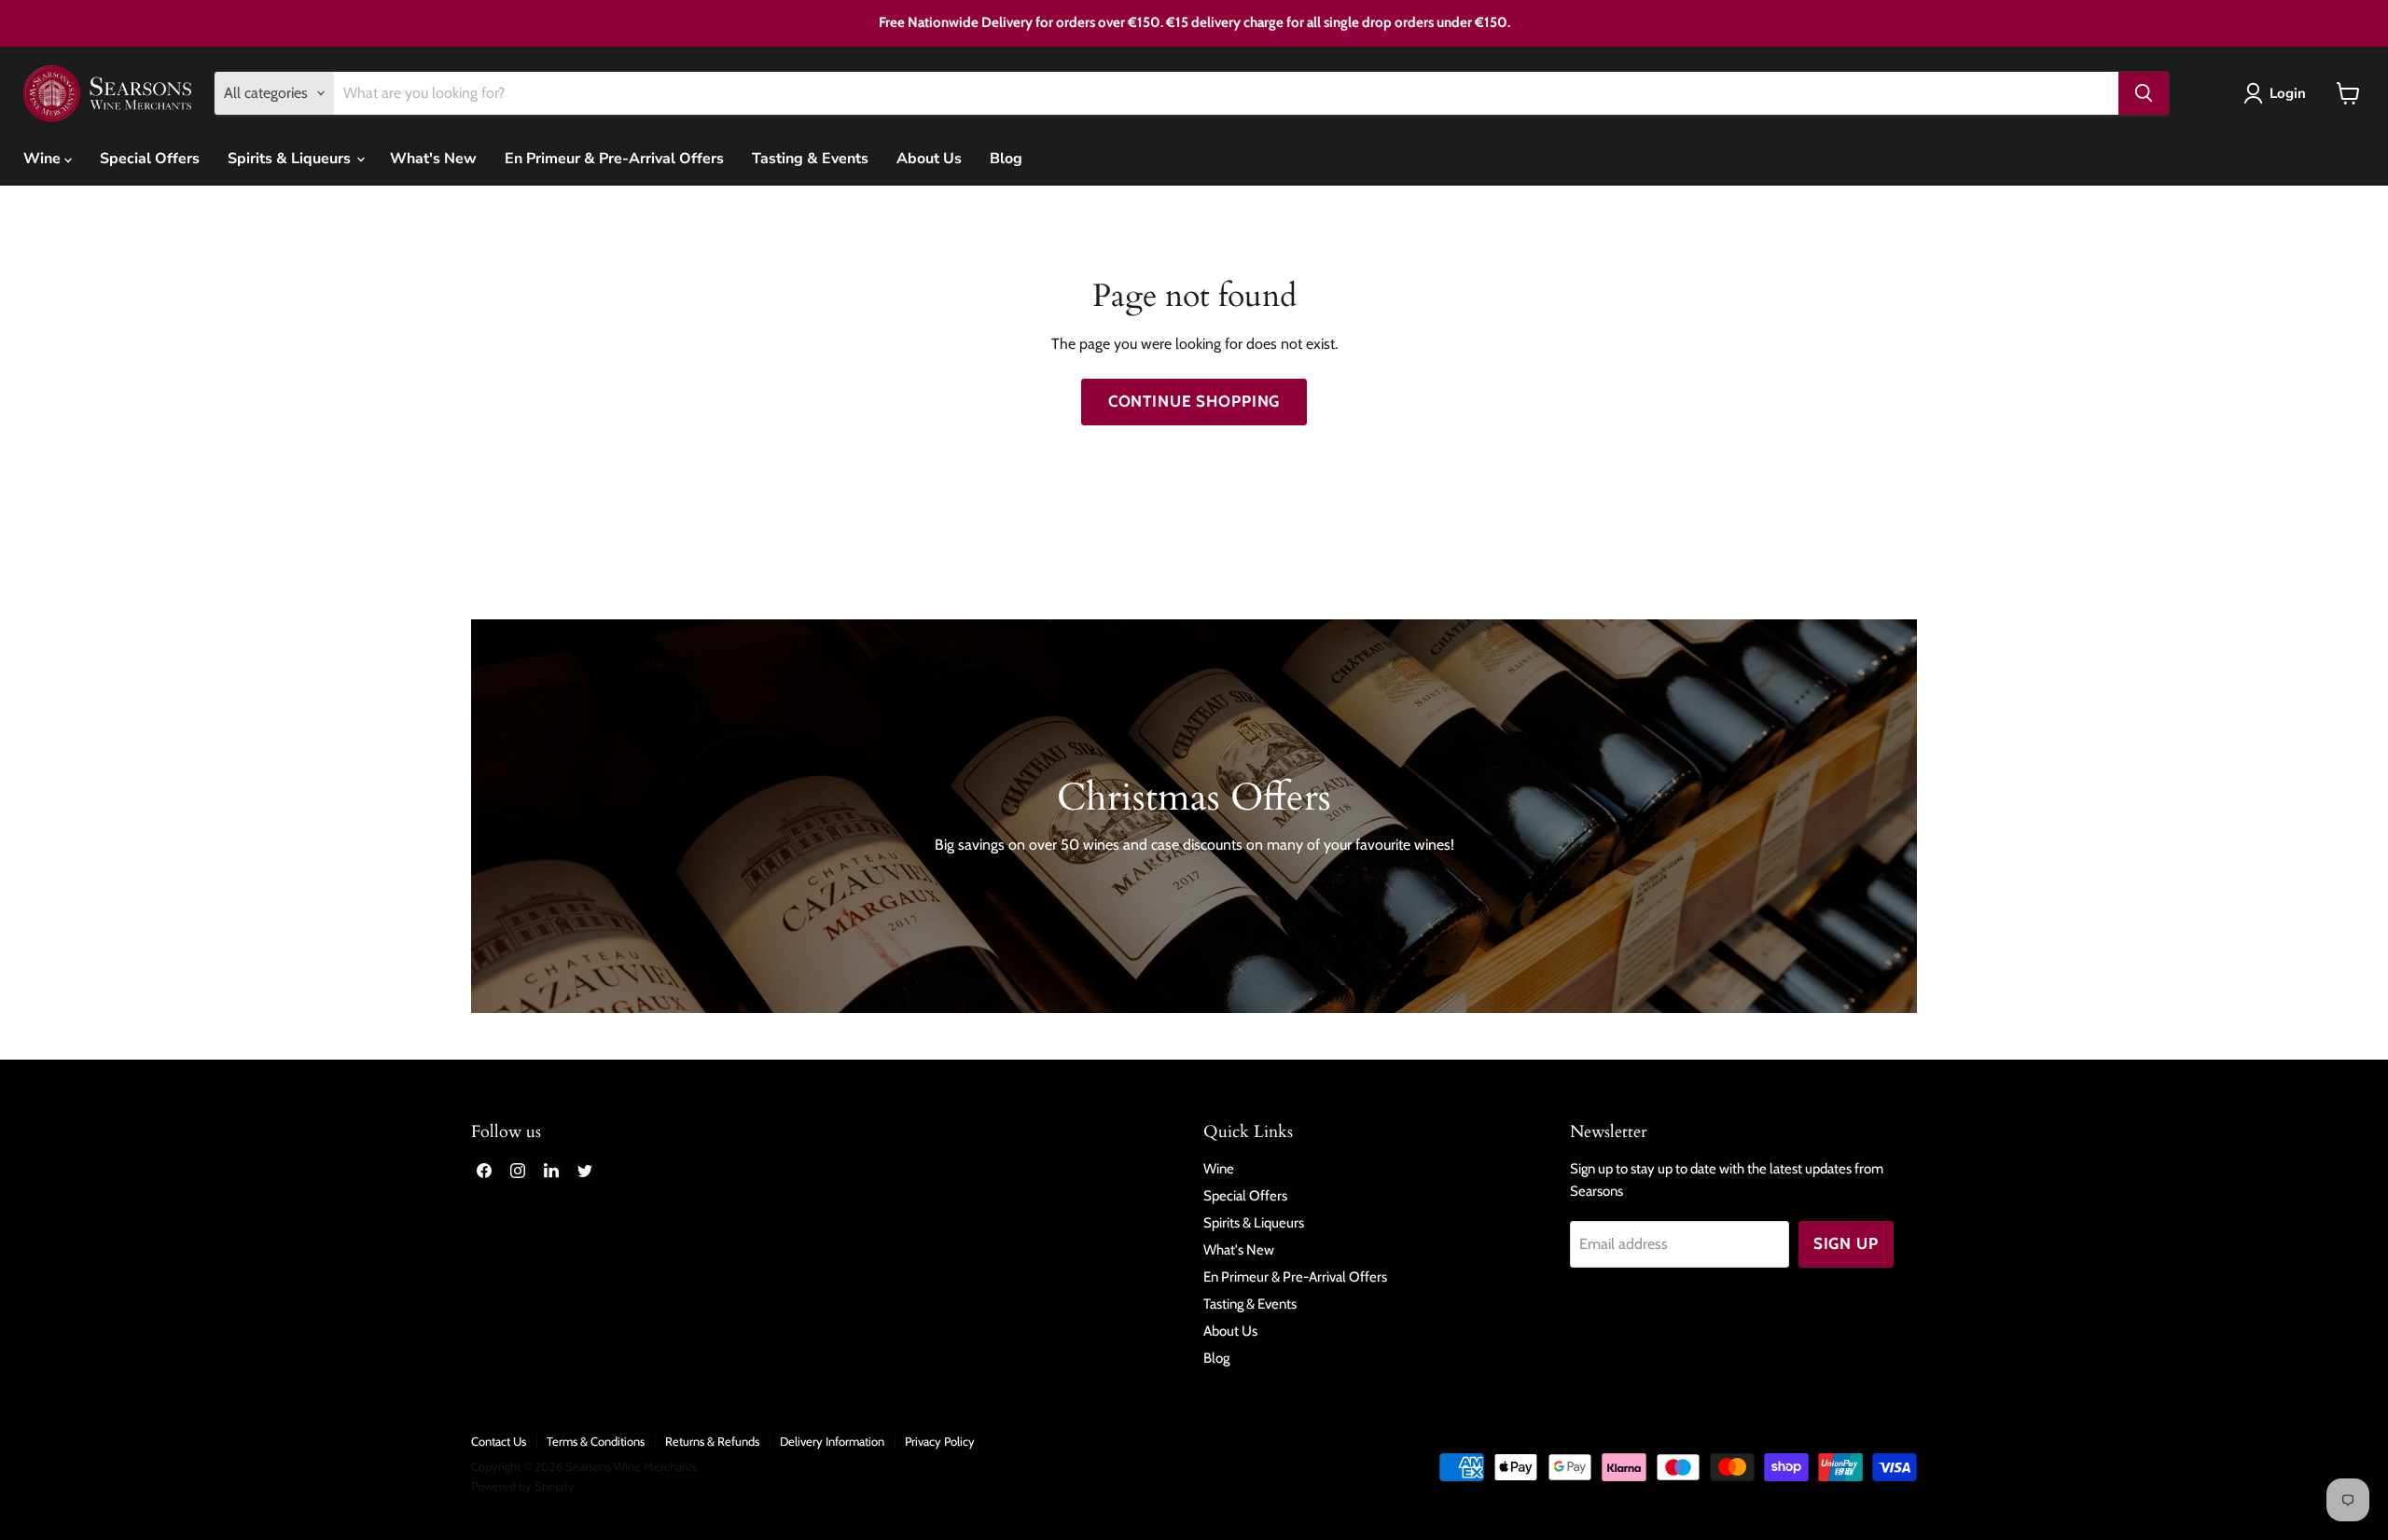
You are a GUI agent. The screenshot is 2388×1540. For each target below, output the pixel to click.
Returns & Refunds (712, 1441)
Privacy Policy (940, 1441)
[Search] (2144, 93)
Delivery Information (832, 1441)
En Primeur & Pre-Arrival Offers (614, 159)
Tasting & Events (810, 159)
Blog (1006, 159)
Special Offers (150, 159)
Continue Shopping (1194, 401)
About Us (929, 159)
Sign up (1846, 1243)
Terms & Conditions (596, 1441)
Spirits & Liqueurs (291, 159)
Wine (44, 159)
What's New (433, 159)
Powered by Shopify (523, 1486)
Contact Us (499, 1441)
